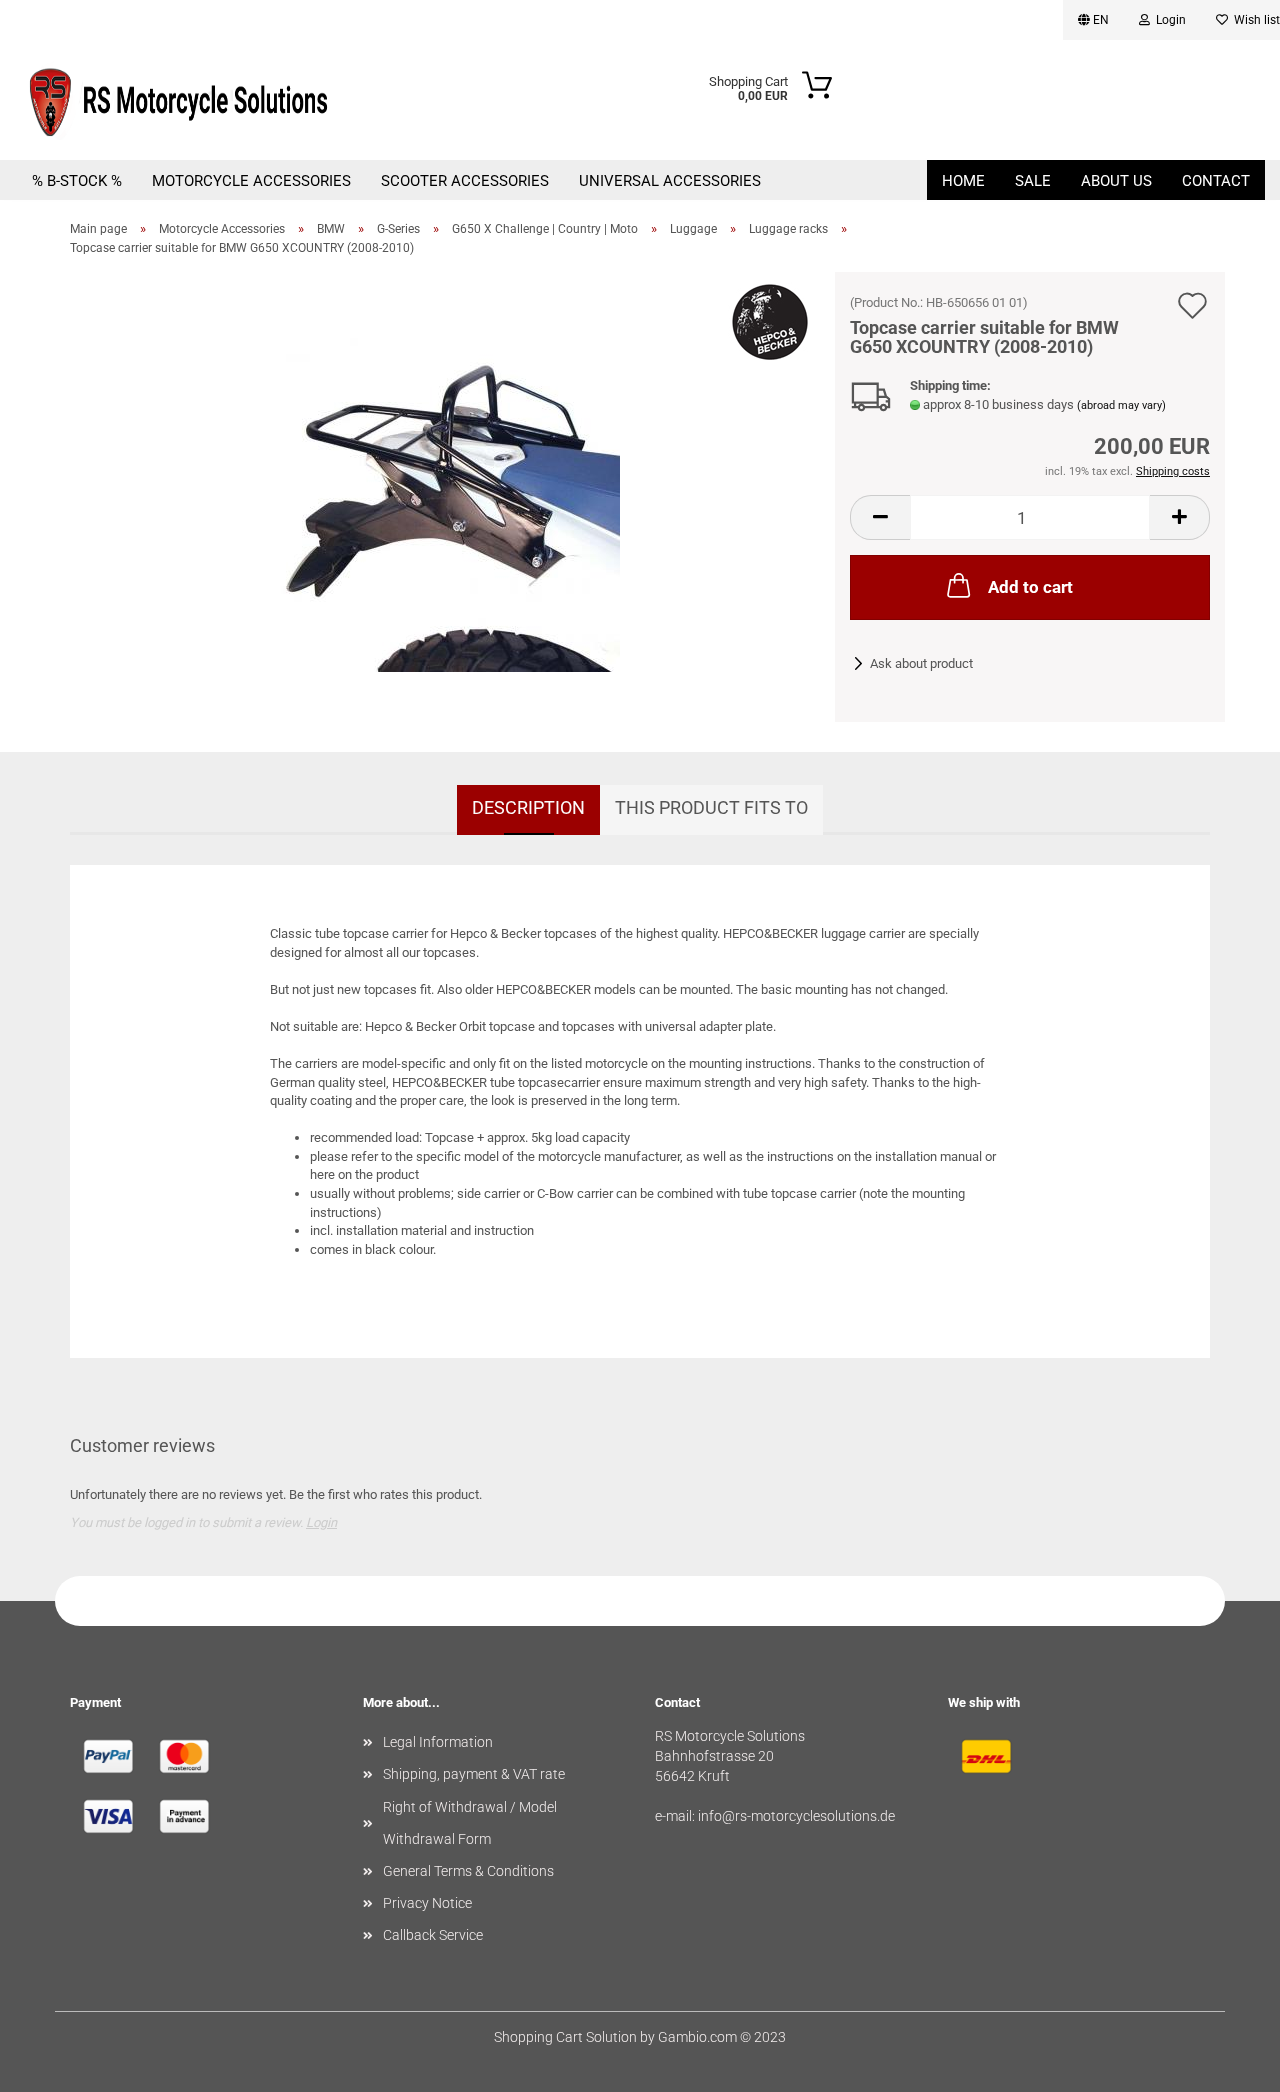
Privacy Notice (427, 1903)
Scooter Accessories (465, 181)
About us (1116, 181)
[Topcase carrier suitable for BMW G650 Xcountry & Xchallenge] (445, 496)
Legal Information (438, 1742)
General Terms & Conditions (468, 1871)
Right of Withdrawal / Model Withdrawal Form (470, 1823)
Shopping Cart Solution (565, 2037)
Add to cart (1030, 587)
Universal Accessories (670, 181)
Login (1168, 20)
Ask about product (921, 663)
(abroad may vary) (1121, 405)
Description (528, 807)
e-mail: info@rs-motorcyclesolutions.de (775, 1816)
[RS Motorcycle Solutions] (203, 100)
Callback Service (433, 1935)
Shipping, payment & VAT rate (474, 1774)
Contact (1216, 181)
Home (963, 181)
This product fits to (711, 807)
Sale (1033, 181)
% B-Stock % (77, 181)
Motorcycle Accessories (251, 181)
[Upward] (1225, 2062)
